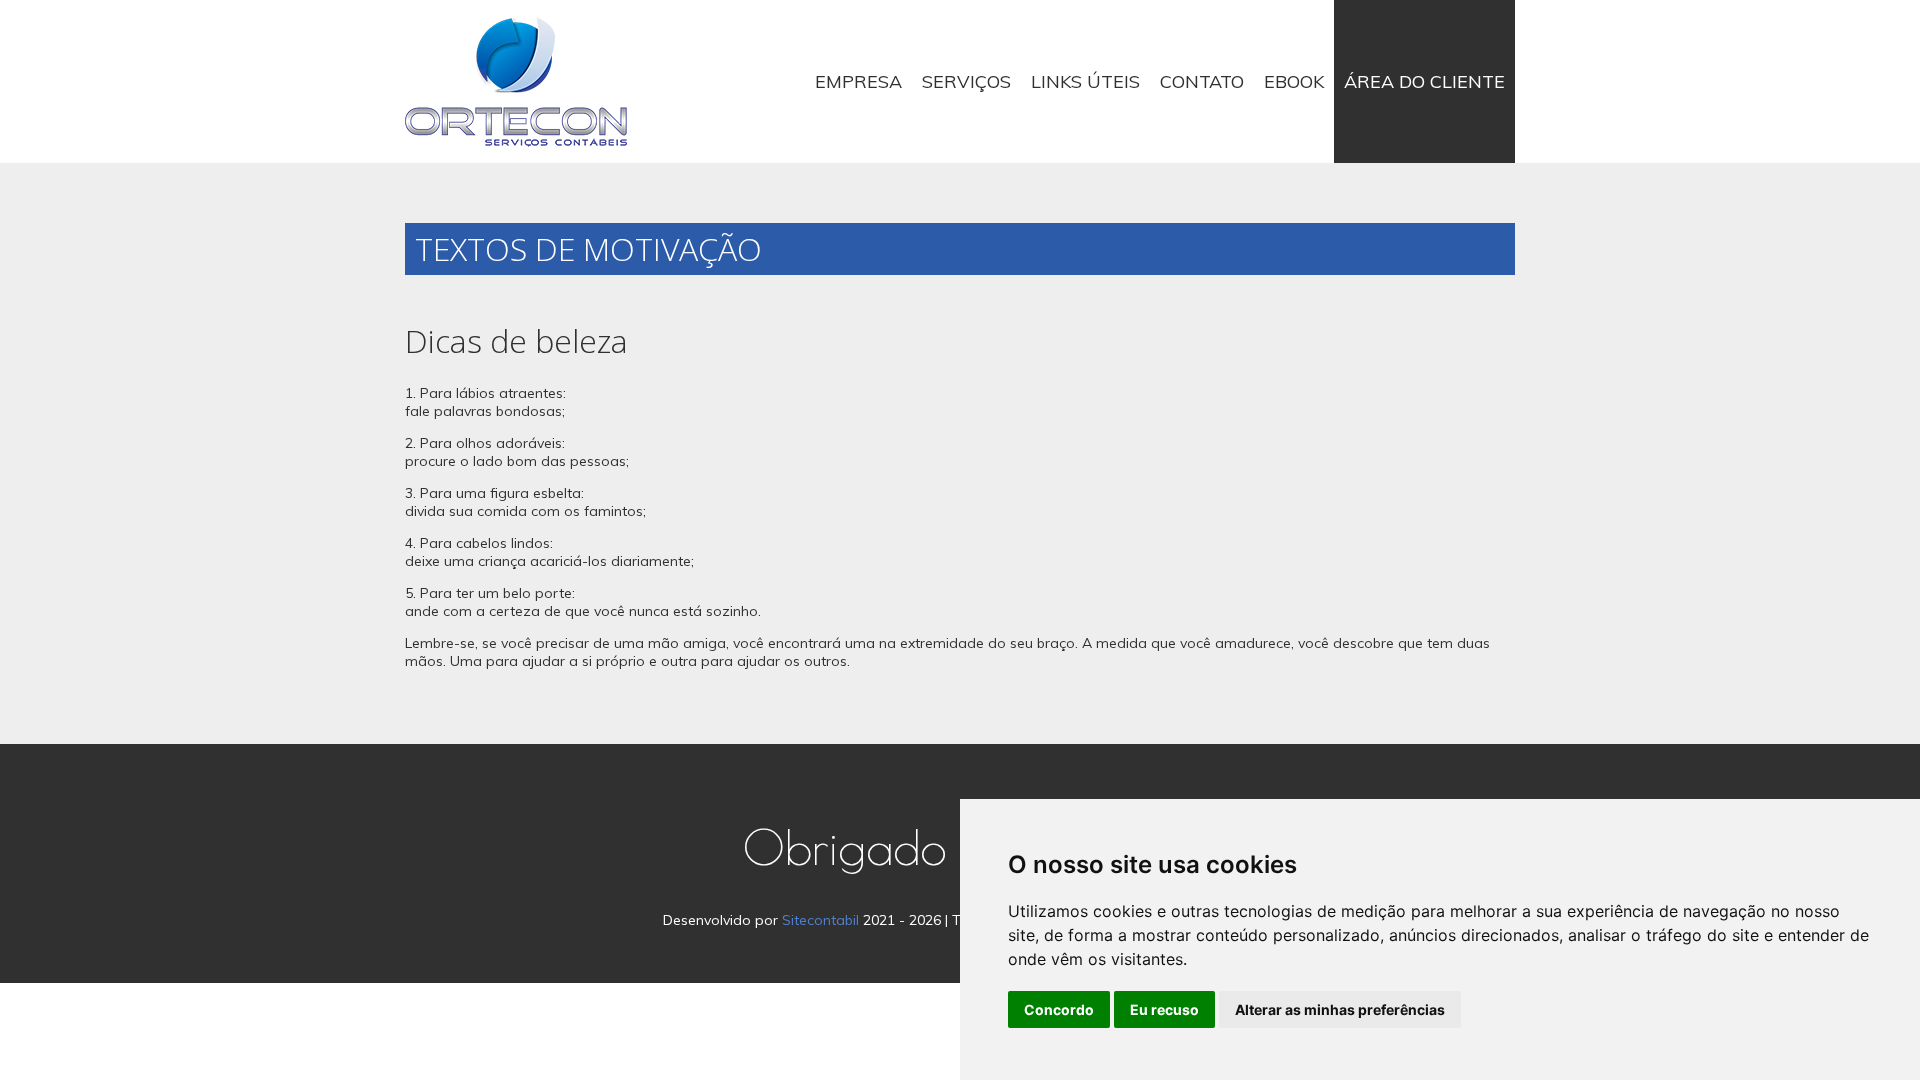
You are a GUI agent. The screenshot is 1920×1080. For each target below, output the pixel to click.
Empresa (858, 81)
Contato (1202, 81)
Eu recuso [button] (1164, 1009)
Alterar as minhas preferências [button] (1340, 1009)
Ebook (1294, 81)
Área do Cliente (1424, 81)
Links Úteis (1085, 81)
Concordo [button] (1059, 1009)
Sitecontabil (820, 920)
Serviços (966, 81)
